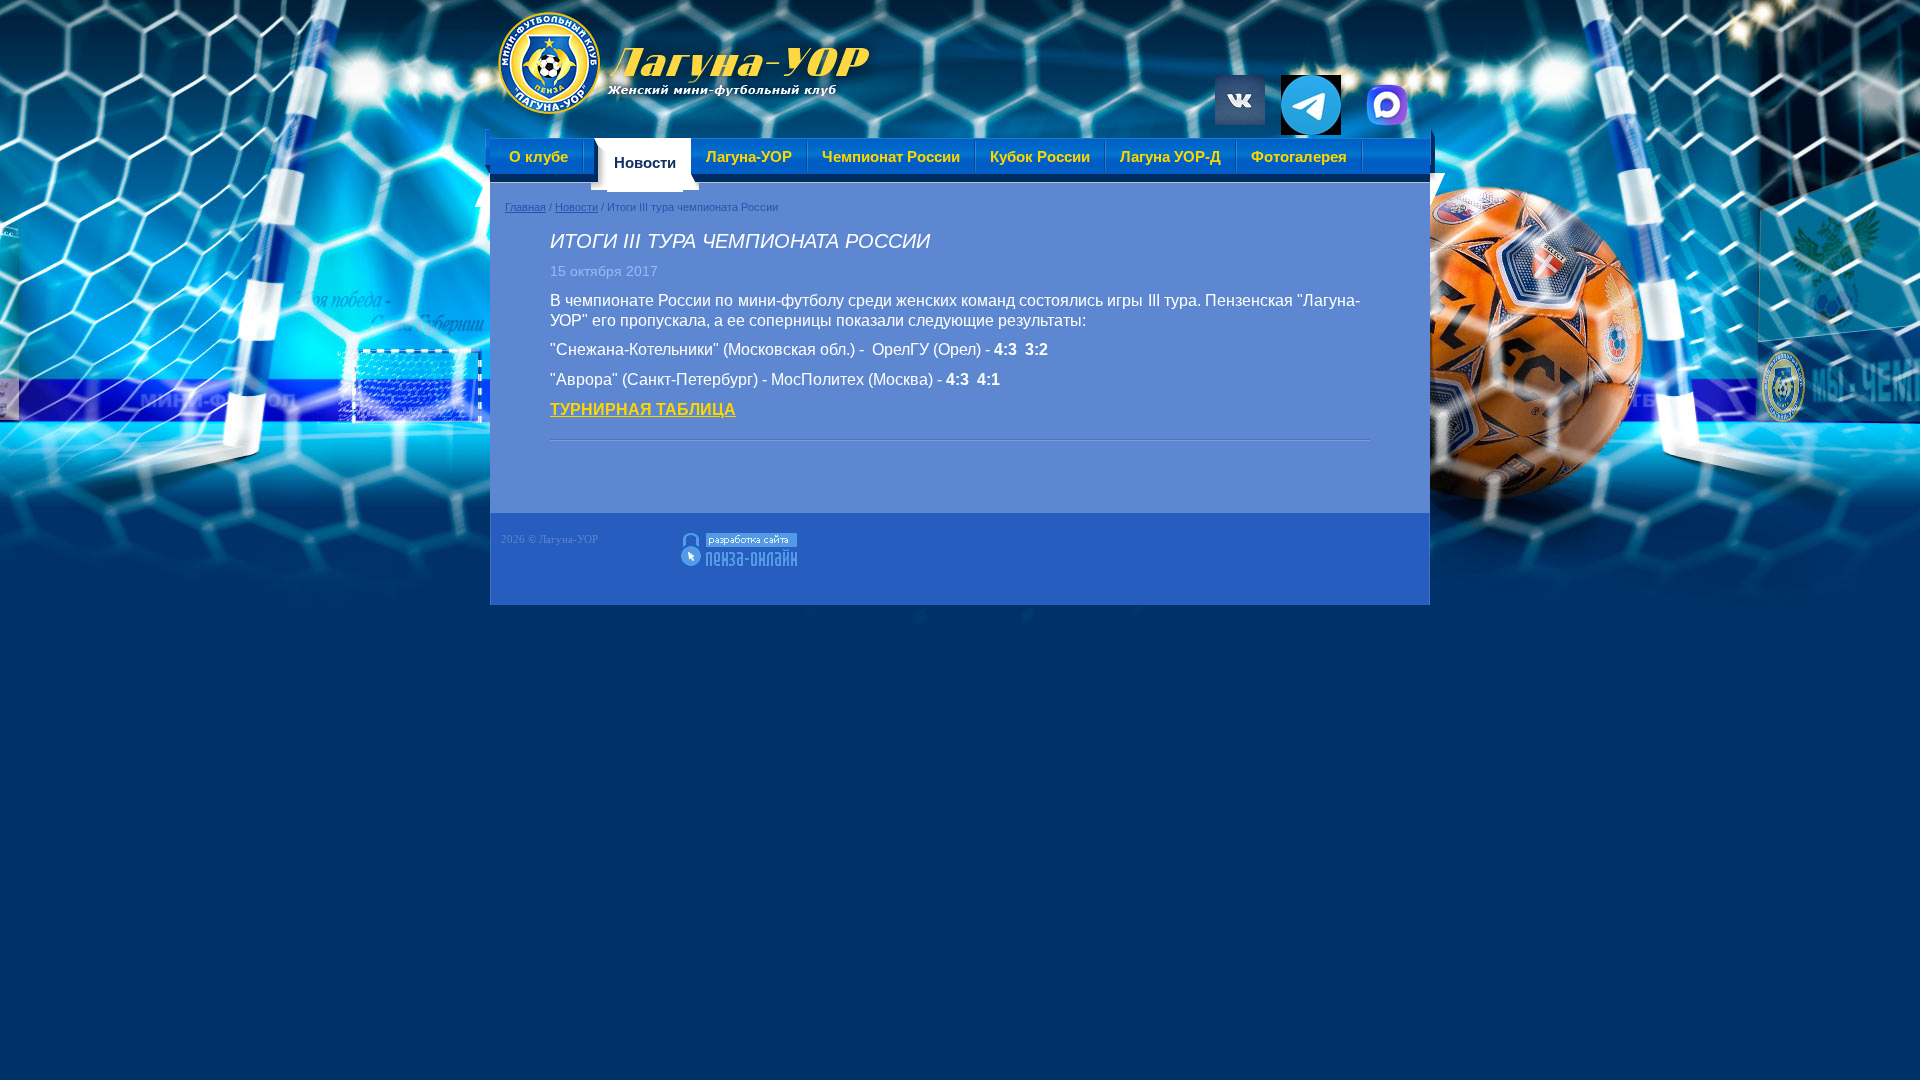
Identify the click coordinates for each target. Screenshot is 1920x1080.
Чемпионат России (891, 156)
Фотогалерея (1299, 156)
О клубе (538, 156)
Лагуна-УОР (749, 156)
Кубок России (1040, 156)
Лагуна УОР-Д (1170, 156)
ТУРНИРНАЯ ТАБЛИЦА (643, 409)
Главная (525, 207)
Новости (576, 207)
